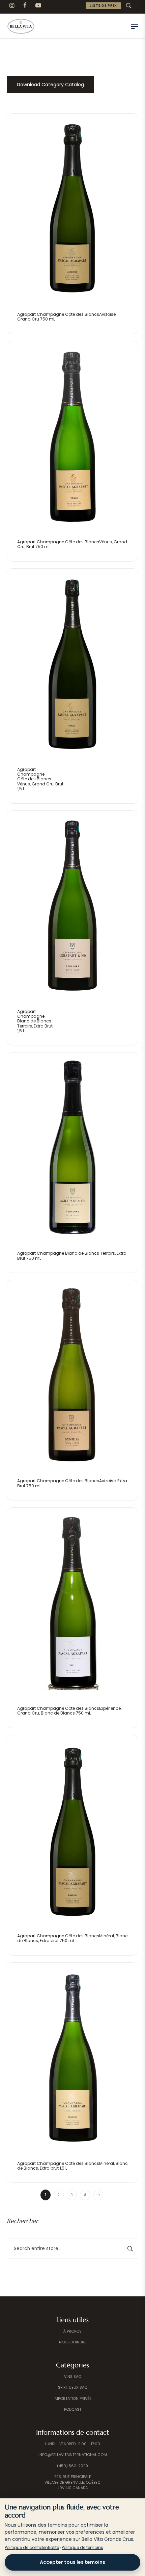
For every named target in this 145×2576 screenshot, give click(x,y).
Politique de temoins (82, 2547)
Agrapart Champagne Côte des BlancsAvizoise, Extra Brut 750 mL (72, 1483)
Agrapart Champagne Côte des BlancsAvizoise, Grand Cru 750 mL (67, 317)
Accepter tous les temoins (72, 2562)
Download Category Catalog (50, 85)
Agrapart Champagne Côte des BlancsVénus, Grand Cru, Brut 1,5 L (40, 779)
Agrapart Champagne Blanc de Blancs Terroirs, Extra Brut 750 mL (72, 1256)
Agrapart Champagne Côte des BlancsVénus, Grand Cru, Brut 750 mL (72, 544)
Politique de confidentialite (32, 2547)
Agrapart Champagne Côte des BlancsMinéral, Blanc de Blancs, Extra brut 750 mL (72, 1938)
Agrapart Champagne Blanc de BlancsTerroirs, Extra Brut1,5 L (35, 1021)
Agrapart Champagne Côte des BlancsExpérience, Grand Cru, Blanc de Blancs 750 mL (69, 1711)
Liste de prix (103, 6)
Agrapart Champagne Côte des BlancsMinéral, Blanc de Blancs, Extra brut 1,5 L (72, 2166)
